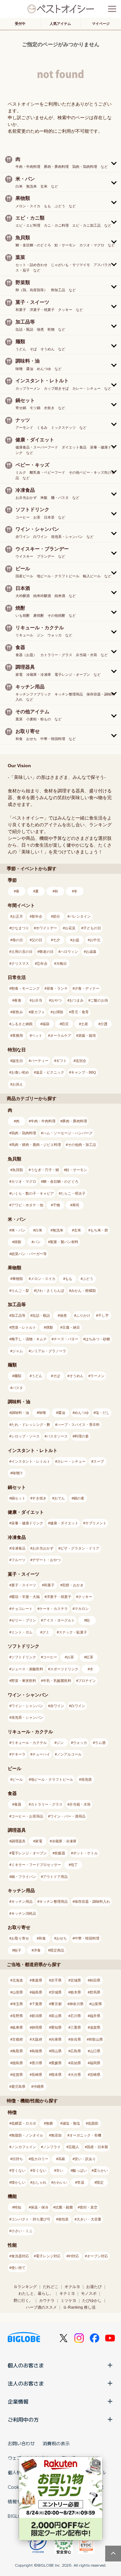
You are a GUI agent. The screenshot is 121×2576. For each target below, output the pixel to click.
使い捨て (18, 2268)
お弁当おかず (43, 1548)
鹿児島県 (18, 2087)
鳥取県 (18, 2051)
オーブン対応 (97, 2256)
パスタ (18, 1388)
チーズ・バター (66, 1339)
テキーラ (18, 1754)
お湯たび (94, 2287)
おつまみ (76, 1000)
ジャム (18, 1351)
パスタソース (57, 1436)
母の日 (18, 940)
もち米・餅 (99, 1230)
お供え (18, 1084)
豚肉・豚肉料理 (75, 1121)
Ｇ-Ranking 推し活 (79, 2307)
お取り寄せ (20, 1938)
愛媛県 (56, 2063)
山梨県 (97, 2004)
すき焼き (39, 1498)
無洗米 (58, 1230)
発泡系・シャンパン (27, 1717)
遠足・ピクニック (50, 1072)
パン (37, 1242)
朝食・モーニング (25, 988)
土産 (85, 1024)
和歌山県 (96, 2039)
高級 (62, 2159)
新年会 (37, 916)
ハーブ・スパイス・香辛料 (78, 1425)
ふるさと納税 (22, 1024)
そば (56, 1376)
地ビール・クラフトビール (52, 1779)
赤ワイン (57, 1706)
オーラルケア (61, 1036)
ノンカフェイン (24, 2147)
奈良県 (76, 2039)
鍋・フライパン (24, 1877)
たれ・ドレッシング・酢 (31, 1425)
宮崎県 (95, 2075)
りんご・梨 (20, 1291)
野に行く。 (23, 2301)
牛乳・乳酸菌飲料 (57, 1681)
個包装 (63, 2219)
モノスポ (89, 2293)
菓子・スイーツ (24, 1585)
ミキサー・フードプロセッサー (36, 1865)
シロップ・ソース (25, 1436)
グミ (46, 1632)
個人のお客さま (26, 2365)
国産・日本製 (97, 2147)
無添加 (56, 2135)
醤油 (62, 1413)
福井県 (95, 2016)
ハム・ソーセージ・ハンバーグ (68, 1133)
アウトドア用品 (55, 1877)
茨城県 (56, 1992)
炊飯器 (60, 1853)
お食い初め (20, 1072)
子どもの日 (92, 928)
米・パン (18, 1230)
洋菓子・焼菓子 (59, 1597)
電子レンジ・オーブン (29, 1853)
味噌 (42, 1413)
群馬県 (95, 1992)
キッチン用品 (22, 1901)
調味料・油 (20, 1413)
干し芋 (103, 1315)
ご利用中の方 (23, 2419)
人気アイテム (60, 24)
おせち (61, 1938)
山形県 (18, 1992)
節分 (56, 916)
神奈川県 (76, 2004)
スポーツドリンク (64, 1669)
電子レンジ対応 (48, 2256)
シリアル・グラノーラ (48, 1351)
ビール (18, 1779)
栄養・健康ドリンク (27, 1523)
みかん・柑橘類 (83, 1291)
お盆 (76, 940)
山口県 (95, 2051)
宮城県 (76, 1980)
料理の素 (82, 1436)
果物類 (18, 1279)
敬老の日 (46, 952)
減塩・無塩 (71, 2123)
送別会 (81, 1061)
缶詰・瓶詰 (41, 1315)
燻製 (49, 1327)
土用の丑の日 (22, 952)
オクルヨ (72, 2287)
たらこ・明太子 (73, 1193)
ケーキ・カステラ (54, 1609)
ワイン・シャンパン (27, 1706)
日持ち (18, 2159)
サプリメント (96, 1523)
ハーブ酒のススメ (41, 2307)
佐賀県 (18, 2075)
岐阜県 (18, 2027)
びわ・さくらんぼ (50, 1291)
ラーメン (97, 1376)
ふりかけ (83, 1315)
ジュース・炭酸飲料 (27, 1669)
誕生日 (18, 1061)
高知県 (76, 2063)
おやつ (56, 1000)
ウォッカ (80, 1743)
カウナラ (47, 2301)
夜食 (18, 1000)
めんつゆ (82, 1413)
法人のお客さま (26, 2383)
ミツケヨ (68, 2301)
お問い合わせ (21, 2443)
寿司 (76, 1205)
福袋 (46, 1024)
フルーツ (18, 1560)
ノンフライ (52, 2147)
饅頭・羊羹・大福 (25, 1597)
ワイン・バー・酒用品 (68, 1816)
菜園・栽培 (87, 1036)
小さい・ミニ (22, 2231)
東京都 (56, 2004)
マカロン (82, 1609)
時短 (18, 2207)
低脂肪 (93, 2123)
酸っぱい (80, 2170)
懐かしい (18, 2182)
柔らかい (101, 2170)
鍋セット (18, 1498)
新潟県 (37, 2016)
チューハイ (41, 1754)
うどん (37, 1376)
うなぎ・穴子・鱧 (45, 1170)
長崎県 (37, 2075)
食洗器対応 (20, 2256)
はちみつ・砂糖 (98, 1339)
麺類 (18, 1376)
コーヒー (50, 1657)
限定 (100, 2182)
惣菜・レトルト (24, 1327)
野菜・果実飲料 (24, 1681)
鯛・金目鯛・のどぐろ (61, 1181)
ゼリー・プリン (24, 1620)
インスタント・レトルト (31, 1461)
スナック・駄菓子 (73, 1632)
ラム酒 (100, 1743)
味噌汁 (18, 1473)
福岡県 (95, 2063)
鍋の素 (79, 1498)
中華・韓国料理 (87, 1938)
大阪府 (37, 2039)
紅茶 (90, 1657)
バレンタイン (80, 916)
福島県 (37, 1992)
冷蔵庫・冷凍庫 (64, 1841)
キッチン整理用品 (54, 1901)
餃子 (18, 1950)
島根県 (37, 2051)
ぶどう (88, 1279)
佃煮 (63, 1315)
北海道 (18, 1980)
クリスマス (20, 963)
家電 (39, 1841)
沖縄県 (39, 2087)
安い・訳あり (85, 2159)
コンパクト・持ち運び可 (31, 2219)
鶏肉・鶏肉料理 (24, 1133)
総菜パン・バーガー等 (29, 1254)
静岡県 (37, 2027)
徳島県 (18, 2063)
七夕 (56, 940)
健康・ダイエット (64, 1523)
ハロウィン (69, 952)
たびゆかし (92, 2301)
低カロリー (40, 2159)
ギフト (61, 1061)
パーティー (40, 1061)
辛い (60, 2170)
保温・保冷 (40, 2207)
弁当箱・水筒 (80, 1804)
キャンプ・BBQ (84, 1072)
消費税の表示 (56, 2443)
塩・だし (103, 1413)
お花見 (70, 928)
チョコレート (22, 1609)
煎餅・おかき (73, 1585)
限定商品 (57, 1950)
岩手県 (56, 1980)
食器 (18, 1804)
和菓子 (49, 1585)
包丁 (74, 1865)
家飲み (18, 1012)
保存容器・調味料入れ (92, 1901)
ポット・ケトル (85, 1853)
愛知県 (56, 2027)
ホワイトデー (46, 928)
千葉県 (37, 2004)
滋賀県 (95, 2027)
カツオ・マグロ (24, 1181)
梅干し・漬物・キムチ (29, 1339)
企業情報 (18, 2401)
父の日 (37, 940)
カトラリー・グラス (47, 1804)
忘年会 (42, 963)
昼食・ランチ (57, 988)
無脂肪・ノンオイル (27, 2135)
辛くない (39, 2170)
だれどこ (51, 2287)
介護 (104, 1024)
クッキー (85, 1597)
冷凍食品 (18, 1548)
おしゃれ (39, 2182)
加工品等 (18, 1315)
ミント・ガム (22, 1632)
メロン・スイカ (43, 1279)
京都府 (18, 2039)
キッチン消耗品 (24, 1913)
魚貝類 (18, 1170)
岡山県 (56, 2051)
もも (69, 1279)
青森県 (37, 1980)
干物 (56, 1205)
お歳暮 (91, 952)
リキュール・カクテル (29, 1743)
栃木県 (76, 1992)
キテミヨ (67, 2293)
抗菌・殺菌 (64, 2207)
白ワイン (78, 1706)
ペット (37, 1036)
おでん (60, 1498)
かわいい (60, 2182)
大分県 (76, 2075)
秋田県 (95, 1980)
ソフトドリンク (24, 1657)
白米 (39, 1230)
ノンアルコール (69, 1754)
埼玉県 (18, 2004)
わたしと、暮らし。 (36, 2293)
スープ (99, 1461)
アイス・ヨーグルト (59, 1620)
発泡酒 (86, 1779)
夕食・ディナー (87, 988)
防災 (65, 1024)
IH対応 (74, 2256)
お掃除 (58, 1012)
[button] (60, 162)
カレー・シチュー (71, 1461)
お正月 (18, 916)
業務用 (18, 1036)
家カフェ (38, 1012)
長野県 (18, 2016)
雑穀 (18, 1242)
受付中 (20, 24)
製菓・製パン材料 (64, 1242)
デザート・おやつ (46, 1560)
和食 (42, 1938)
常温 (81, 2182)
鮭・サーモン (76, 1170)
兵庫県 (56, 2039)
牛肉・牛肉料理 (43, 1121)
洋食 (37, 1950)
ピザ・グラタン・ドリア (80, 1548)
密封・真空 (89, 2207)
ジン (60, 1743)
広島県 (76, 2051)
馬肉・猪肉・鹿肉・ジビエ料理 (36, 1145)
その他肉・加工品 (82, 1145)
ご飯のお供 (99, 1000)
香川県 (37, 2063)
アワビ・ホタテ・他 (27, 1205)
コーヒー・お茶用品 (27, 1816)
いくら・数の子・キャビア (33, 1193)
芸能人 (74, 2147)
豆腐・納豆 (71, 1327)
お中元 (95, 940)
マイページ (101, 24)
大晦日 (61, 963)
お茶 (70, 1657)
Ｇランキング (25, 2287)
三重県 (76, 2027)
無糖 (49, 2123)
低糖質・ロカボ (24, 2123)
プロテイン (87, 1681)
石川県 (76, 2016)
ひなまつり (20, 928)
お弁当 (37, 1000)
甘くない (18, 2170)
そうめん (76, 1376)
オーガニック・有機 (85, 2135)
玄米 (77, 1230)
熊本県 (56, 2075)
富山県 (56, 2016)
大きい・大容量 (89, 2219)
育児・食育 (80, 1012)
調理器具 (18, 1841)
